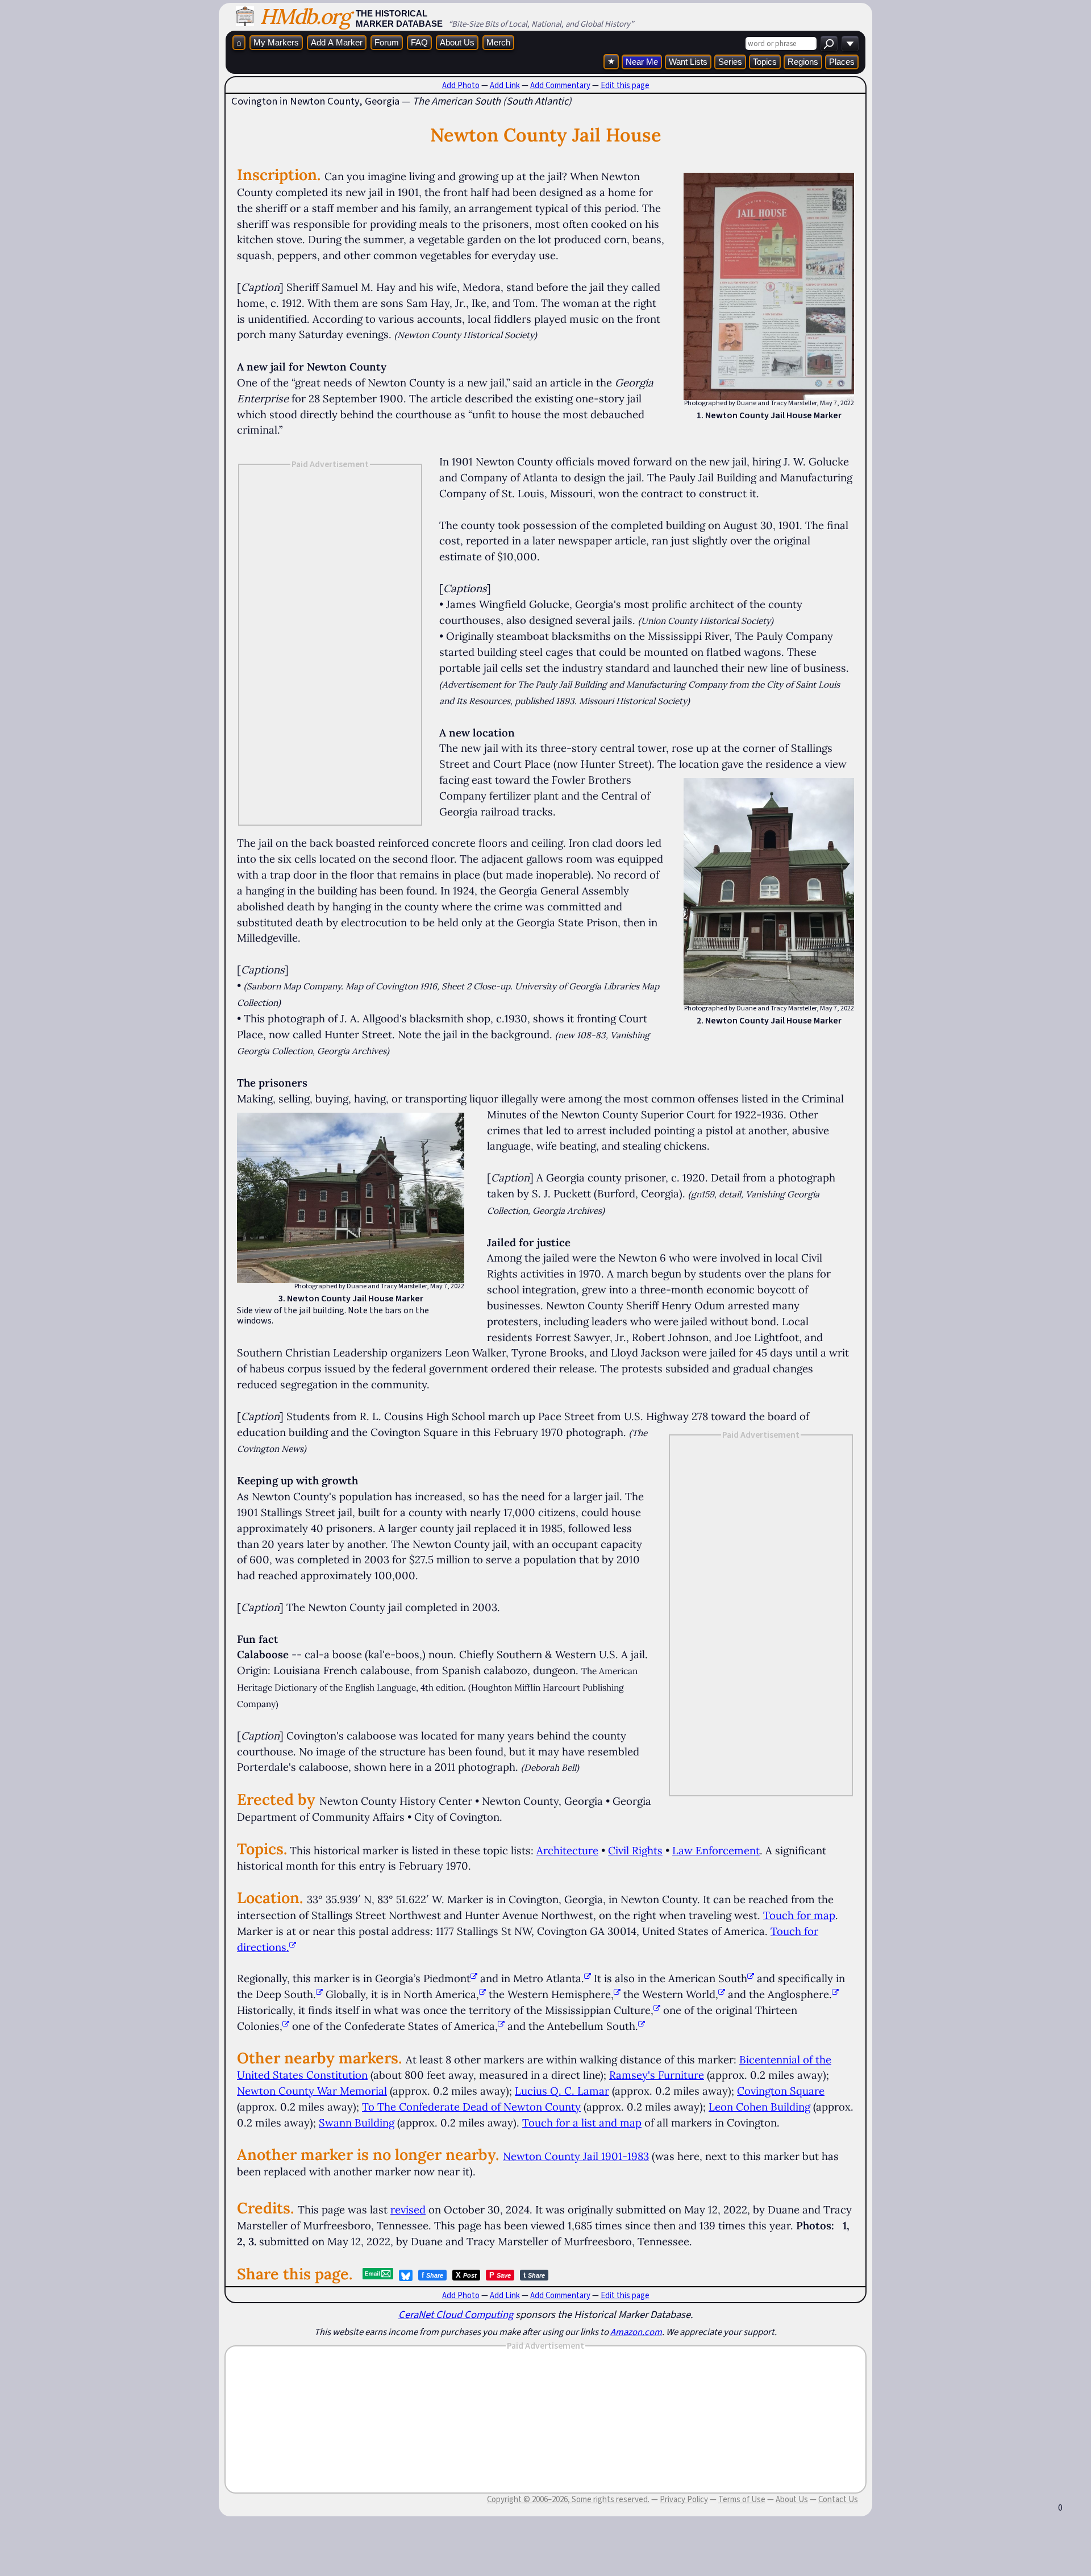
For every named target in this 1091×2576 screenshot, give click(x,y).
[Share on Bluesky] (406, 2275)
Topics (765, 62)
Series (730, 62)
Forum (387, 42)
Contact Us (838, 2499)
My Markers (276, 42)
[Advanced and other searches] (850, 43)
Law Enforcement (716, 1850)
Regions (803, 62)
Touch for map (799, 1915)
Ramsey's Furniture (657, 2075)
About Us (457, 42)
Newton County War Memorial (312, 2091)
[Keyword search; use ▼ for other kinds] (829, 43)
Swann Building (357, 2123)
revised (408, 2209)
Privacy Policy (684, 2499)
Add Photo (461, 85)
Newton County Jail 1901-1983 (576, 2156)
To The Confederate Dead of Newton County (471, 2107)
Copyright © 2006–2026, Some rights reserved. (568, 2499)
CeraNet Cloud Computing (456, 2314)
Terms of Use (742, 2499)
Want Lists (688, 62)
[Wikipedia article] (474, 1978)
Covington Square (781, 2091)
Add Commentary (560, 85)
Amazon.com (636, 2332)
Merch (498, 42)
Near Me (642, 62)
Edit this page (625, 85)
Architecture (567, 1850)
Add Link (505, 85)
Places (842, 62)
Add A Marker (337, 42)
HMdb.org (305, 16)
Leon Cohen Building (759, 2107)
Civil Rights (635, 1850)
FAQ (419, 42)
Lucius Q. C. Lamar (562, 2091)
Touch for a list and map (582, 2123)
